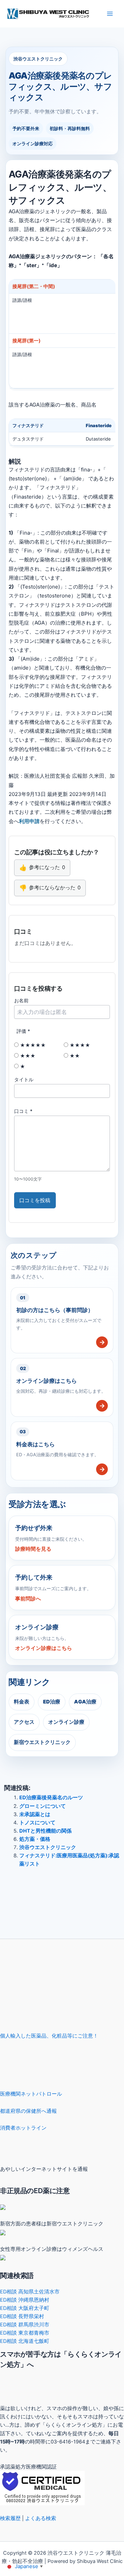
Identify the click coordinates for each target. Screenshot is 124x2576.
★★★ (27, 1056)
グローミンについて (43, 1806)
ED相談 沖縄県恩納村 (25, 2300)
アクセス (24, 1722)
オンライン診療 (66, 1722)
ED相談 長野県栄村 (22, 2316)
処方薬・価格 (35, 1839)
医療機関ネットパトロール (31, 2094)
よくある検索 (41, 2518)
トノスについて (37, 1823)
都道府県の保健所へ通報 (28, 2111)
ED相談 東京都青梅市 (25, 2333)
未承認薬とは (35, 1814)
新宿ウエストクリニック (42, 1742)
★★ (74, 1056)
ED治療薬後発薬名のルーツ (51, 1798)
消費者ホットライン (23, 2128)
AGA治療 (85, 1702)
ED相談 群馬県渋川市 (25, 2325)
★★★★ (79, 1045)
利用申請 (29, 821)
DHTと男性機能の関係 (45, 1831)
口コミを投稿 (35, 1200)
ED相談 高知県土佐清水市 (30, 2292)
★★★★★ (32, 1045)
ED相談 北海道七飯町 (25, 2341)
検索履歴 (10, 2518)
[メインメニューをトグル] (110, 14)
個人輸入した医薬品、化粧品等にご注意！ (49, 2036)
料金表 (22, 1702)
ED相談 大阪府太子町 (25, 2308)
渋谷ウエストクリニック (48, 1847)
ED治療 (52, 1702)
